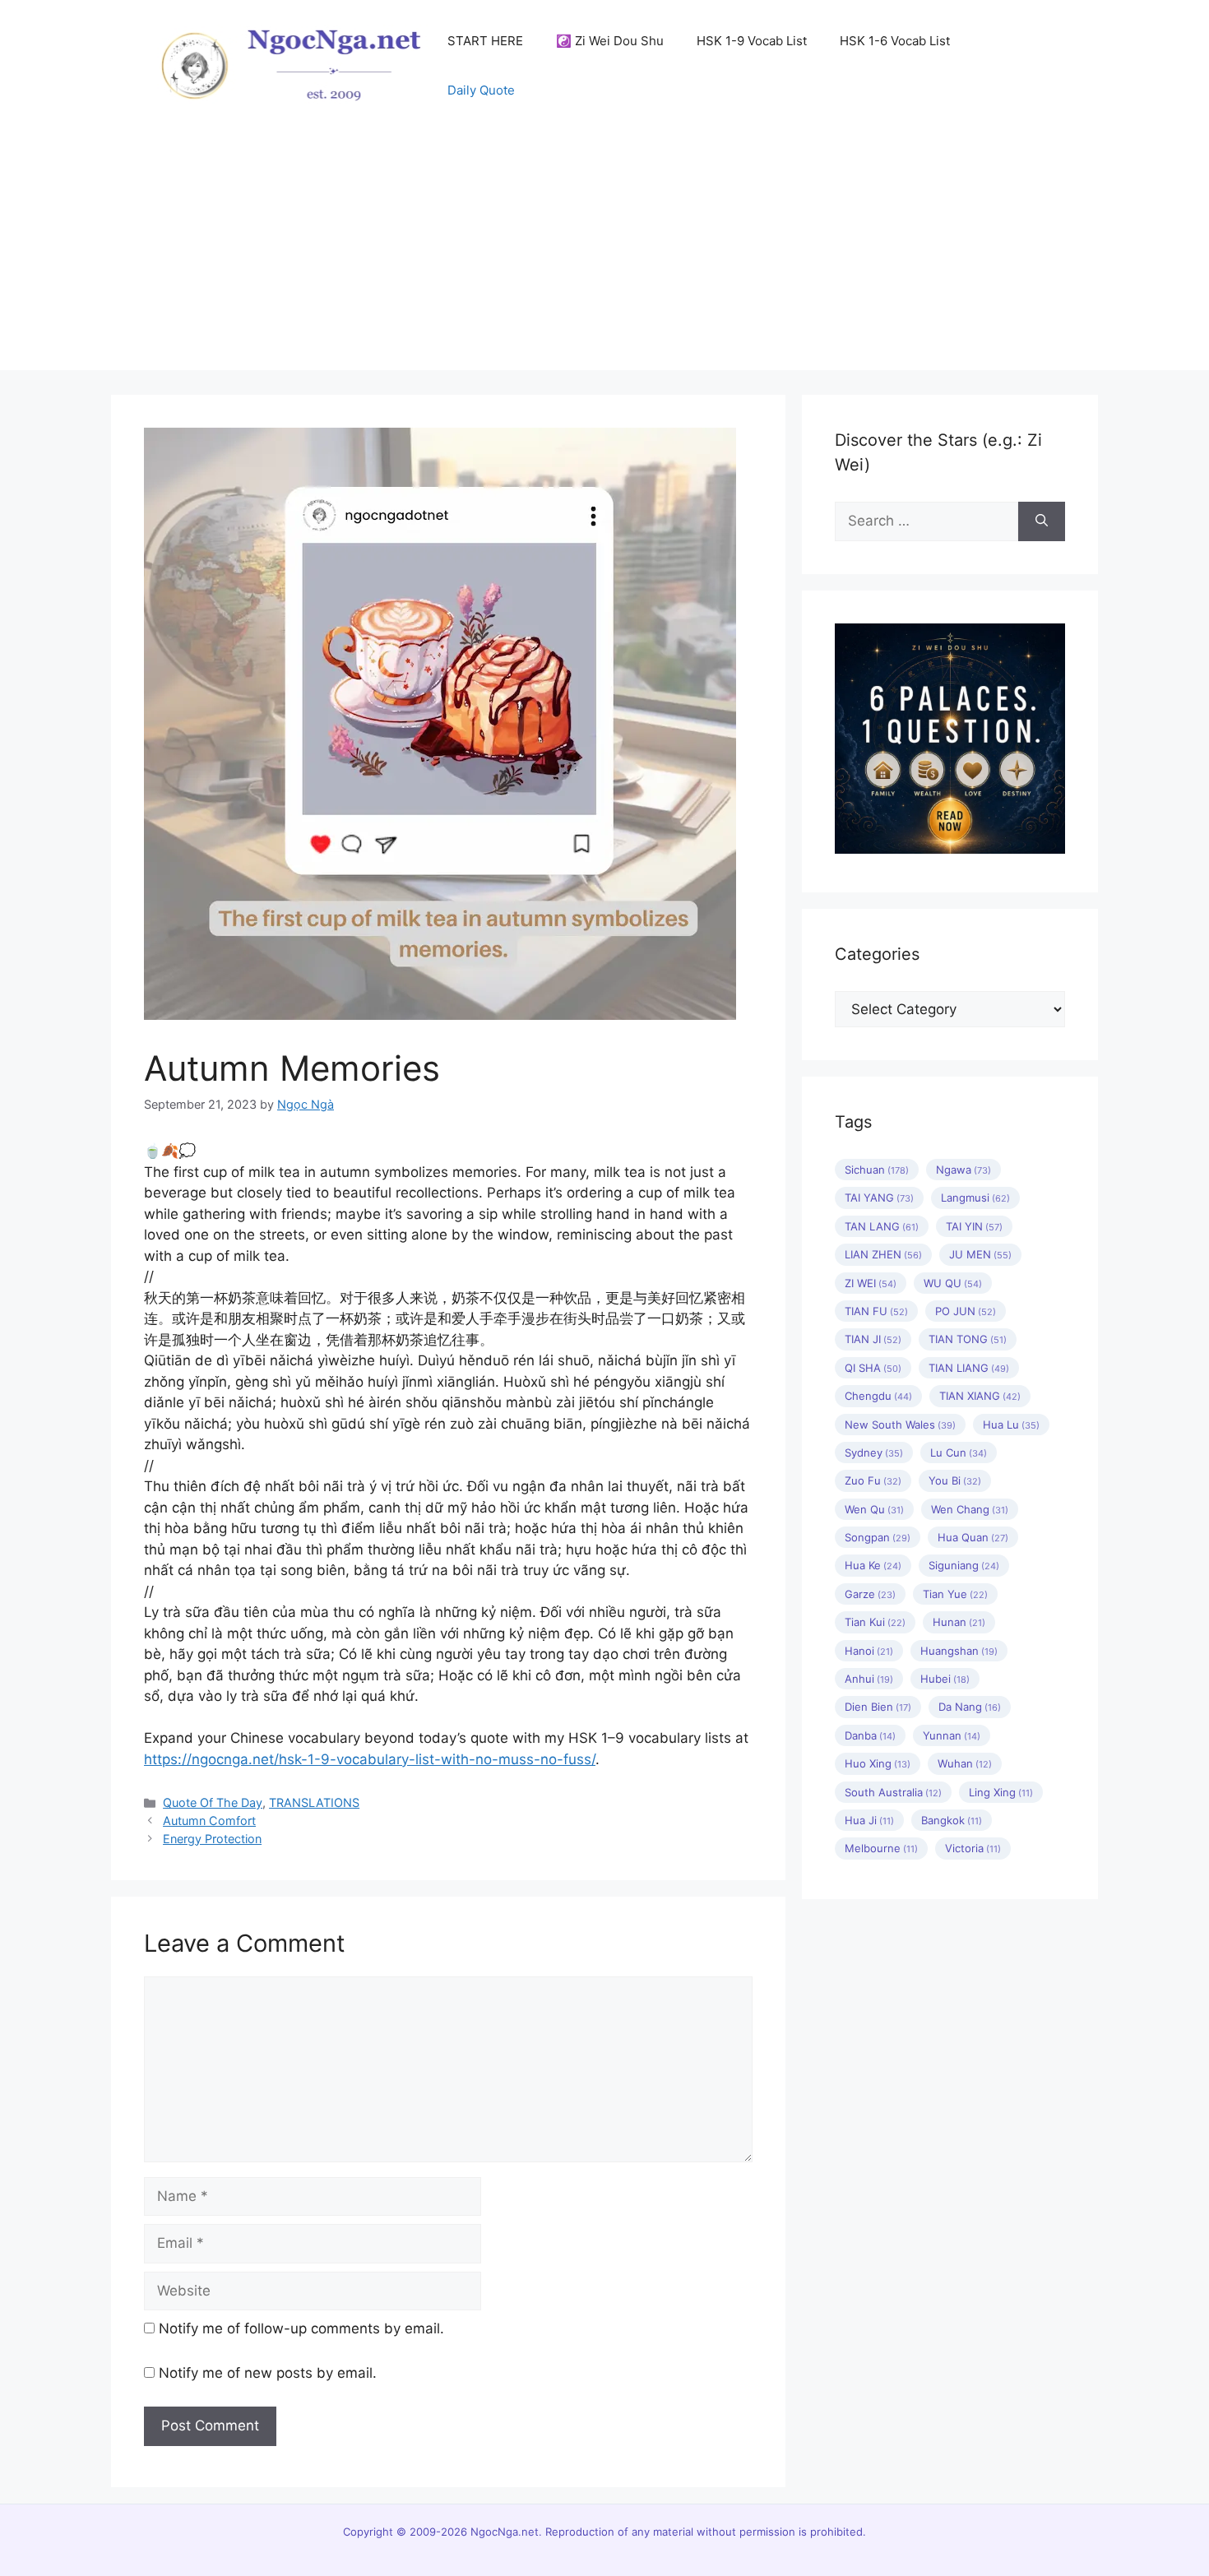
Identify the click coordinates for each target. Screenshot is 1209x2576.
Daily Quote (481, 90)
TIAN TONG (968, 1339)
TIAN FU (876, 1311)
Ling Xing (1001, 1792)
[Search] (1042, 521)
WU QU (953, 1283)
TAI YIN (974, 1226)
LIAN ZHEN (883, 1254)
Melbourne (881, 1848)
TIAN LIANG (969, 1368)
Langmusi (975, 1198)
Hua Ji (869, 1820)
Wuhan (965, 1763)
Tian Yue (955, 1594)
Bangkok (952, 1820)
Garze (870, 1594)
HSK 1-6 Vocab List (895, 41)
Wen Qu (874, 1509)
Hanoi (869, 1651)
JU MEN (980, 1254)
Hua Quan (973, 1537)
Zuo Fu (873, 1480)
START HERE (485, 41)
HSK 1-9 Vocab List (752, 41)
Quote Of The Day (213, 1802)
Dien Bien (878, 1707)
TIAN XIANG (980, 1396)
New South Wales (900, 1425)
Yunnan (952, 1735)
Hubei (945, 1679)
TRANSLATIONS (314, 1802)
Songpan (878, 1537)
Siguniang (964, 1565)
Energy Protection (212, 1839)
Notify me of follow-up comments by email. (301, 2328)
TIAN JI (873, 1339)
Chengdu (878, 1396)
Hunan (959, 1622)
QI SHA (873, 1368)
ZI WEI (871, 1283)
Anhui (869, 1679)
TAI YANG (879, 1198)
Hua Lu (1011, 1425)
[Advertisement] (604, 255)
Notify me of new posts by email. (268, 2373)
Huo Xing (878, 1763)
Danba (870, 1735)
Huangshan (959, 1651)
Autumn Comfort (209, 1821)
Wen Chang (970, 1509)
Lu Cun (959, 1452)
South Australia (893, 1792)
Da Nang (970, 1707)
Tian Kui (875, 1622)
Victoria (973, 1848)
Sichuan (877, 1170)
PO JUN (966, 1311)
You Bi (955, 1480)
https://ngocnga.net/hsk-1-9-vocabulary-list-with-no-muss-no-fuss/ (370, 1759)
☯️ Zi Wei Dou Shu (610, 41)
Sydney (874, 1452)
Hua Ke (873, 1565)
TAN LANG (882, 1226)
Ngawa (963, 1170)
